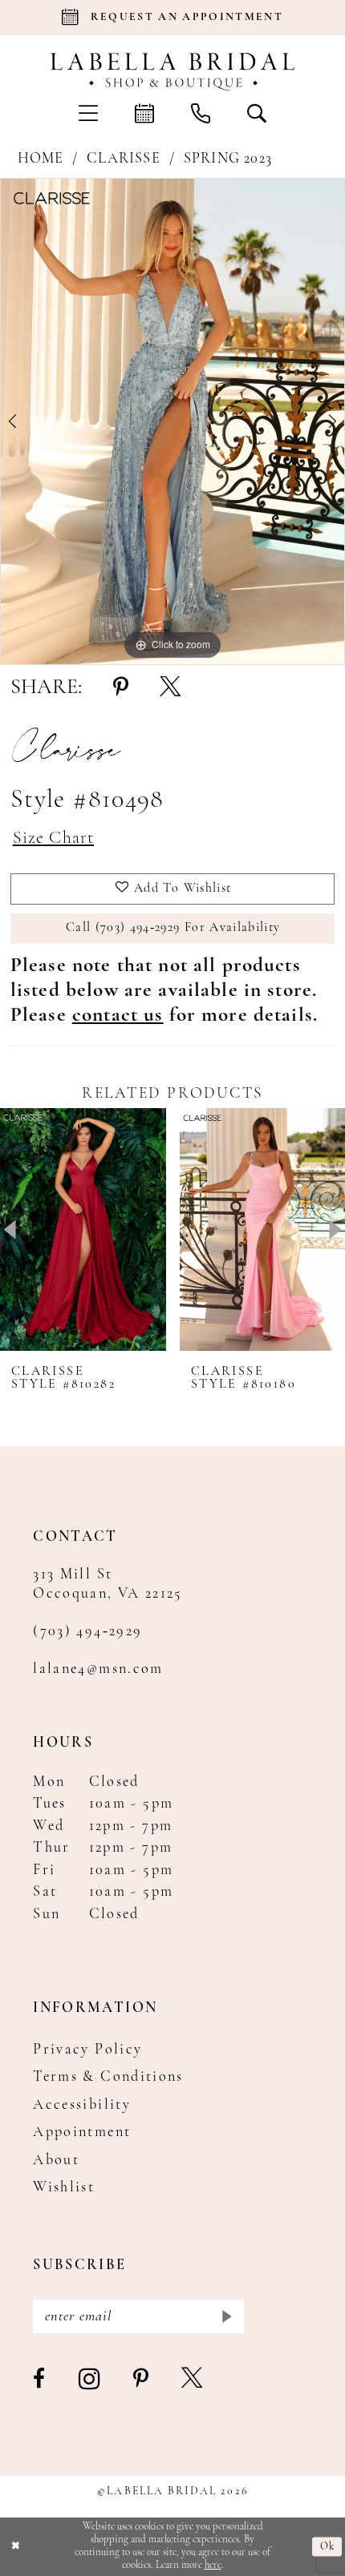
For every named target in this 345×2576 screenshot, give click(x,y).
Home (41, 159)
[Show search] (257, 113)
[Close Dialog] (15, 2547)
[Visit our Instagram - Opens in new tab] (90, 2380)
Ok (327, 2546)
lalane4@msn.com (98, 1669)
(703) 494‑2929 (87, 1632)
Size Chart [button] (53, 839)
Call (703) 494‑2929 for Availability (173, 928)
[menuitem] (88, 113)
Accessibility (82, 2105)
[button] (88, 113)
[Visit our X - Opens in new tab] (193, 2380)
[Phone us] (201, 113)
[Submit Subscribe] (226, 2316)
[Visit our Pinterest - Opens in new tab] (142, 2380)
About (56, 2161)
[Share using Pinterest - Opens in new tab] (121, 689)
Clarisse (124, 159)
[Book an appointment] (144, 113)
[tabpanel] (172, 421)
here (213, 2565)
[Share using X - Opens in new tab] (170, 689)
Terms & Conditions (108, 2077)
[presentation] (83, 1230)
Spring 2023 (228, 159)
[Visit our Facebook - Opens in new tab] (40, 2380)
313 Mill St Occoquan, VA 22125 (108, 1584)
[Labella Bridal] (172, 71)
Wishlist (64, 2188)
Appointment (82, 2133)
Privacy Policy (87, 2050)
